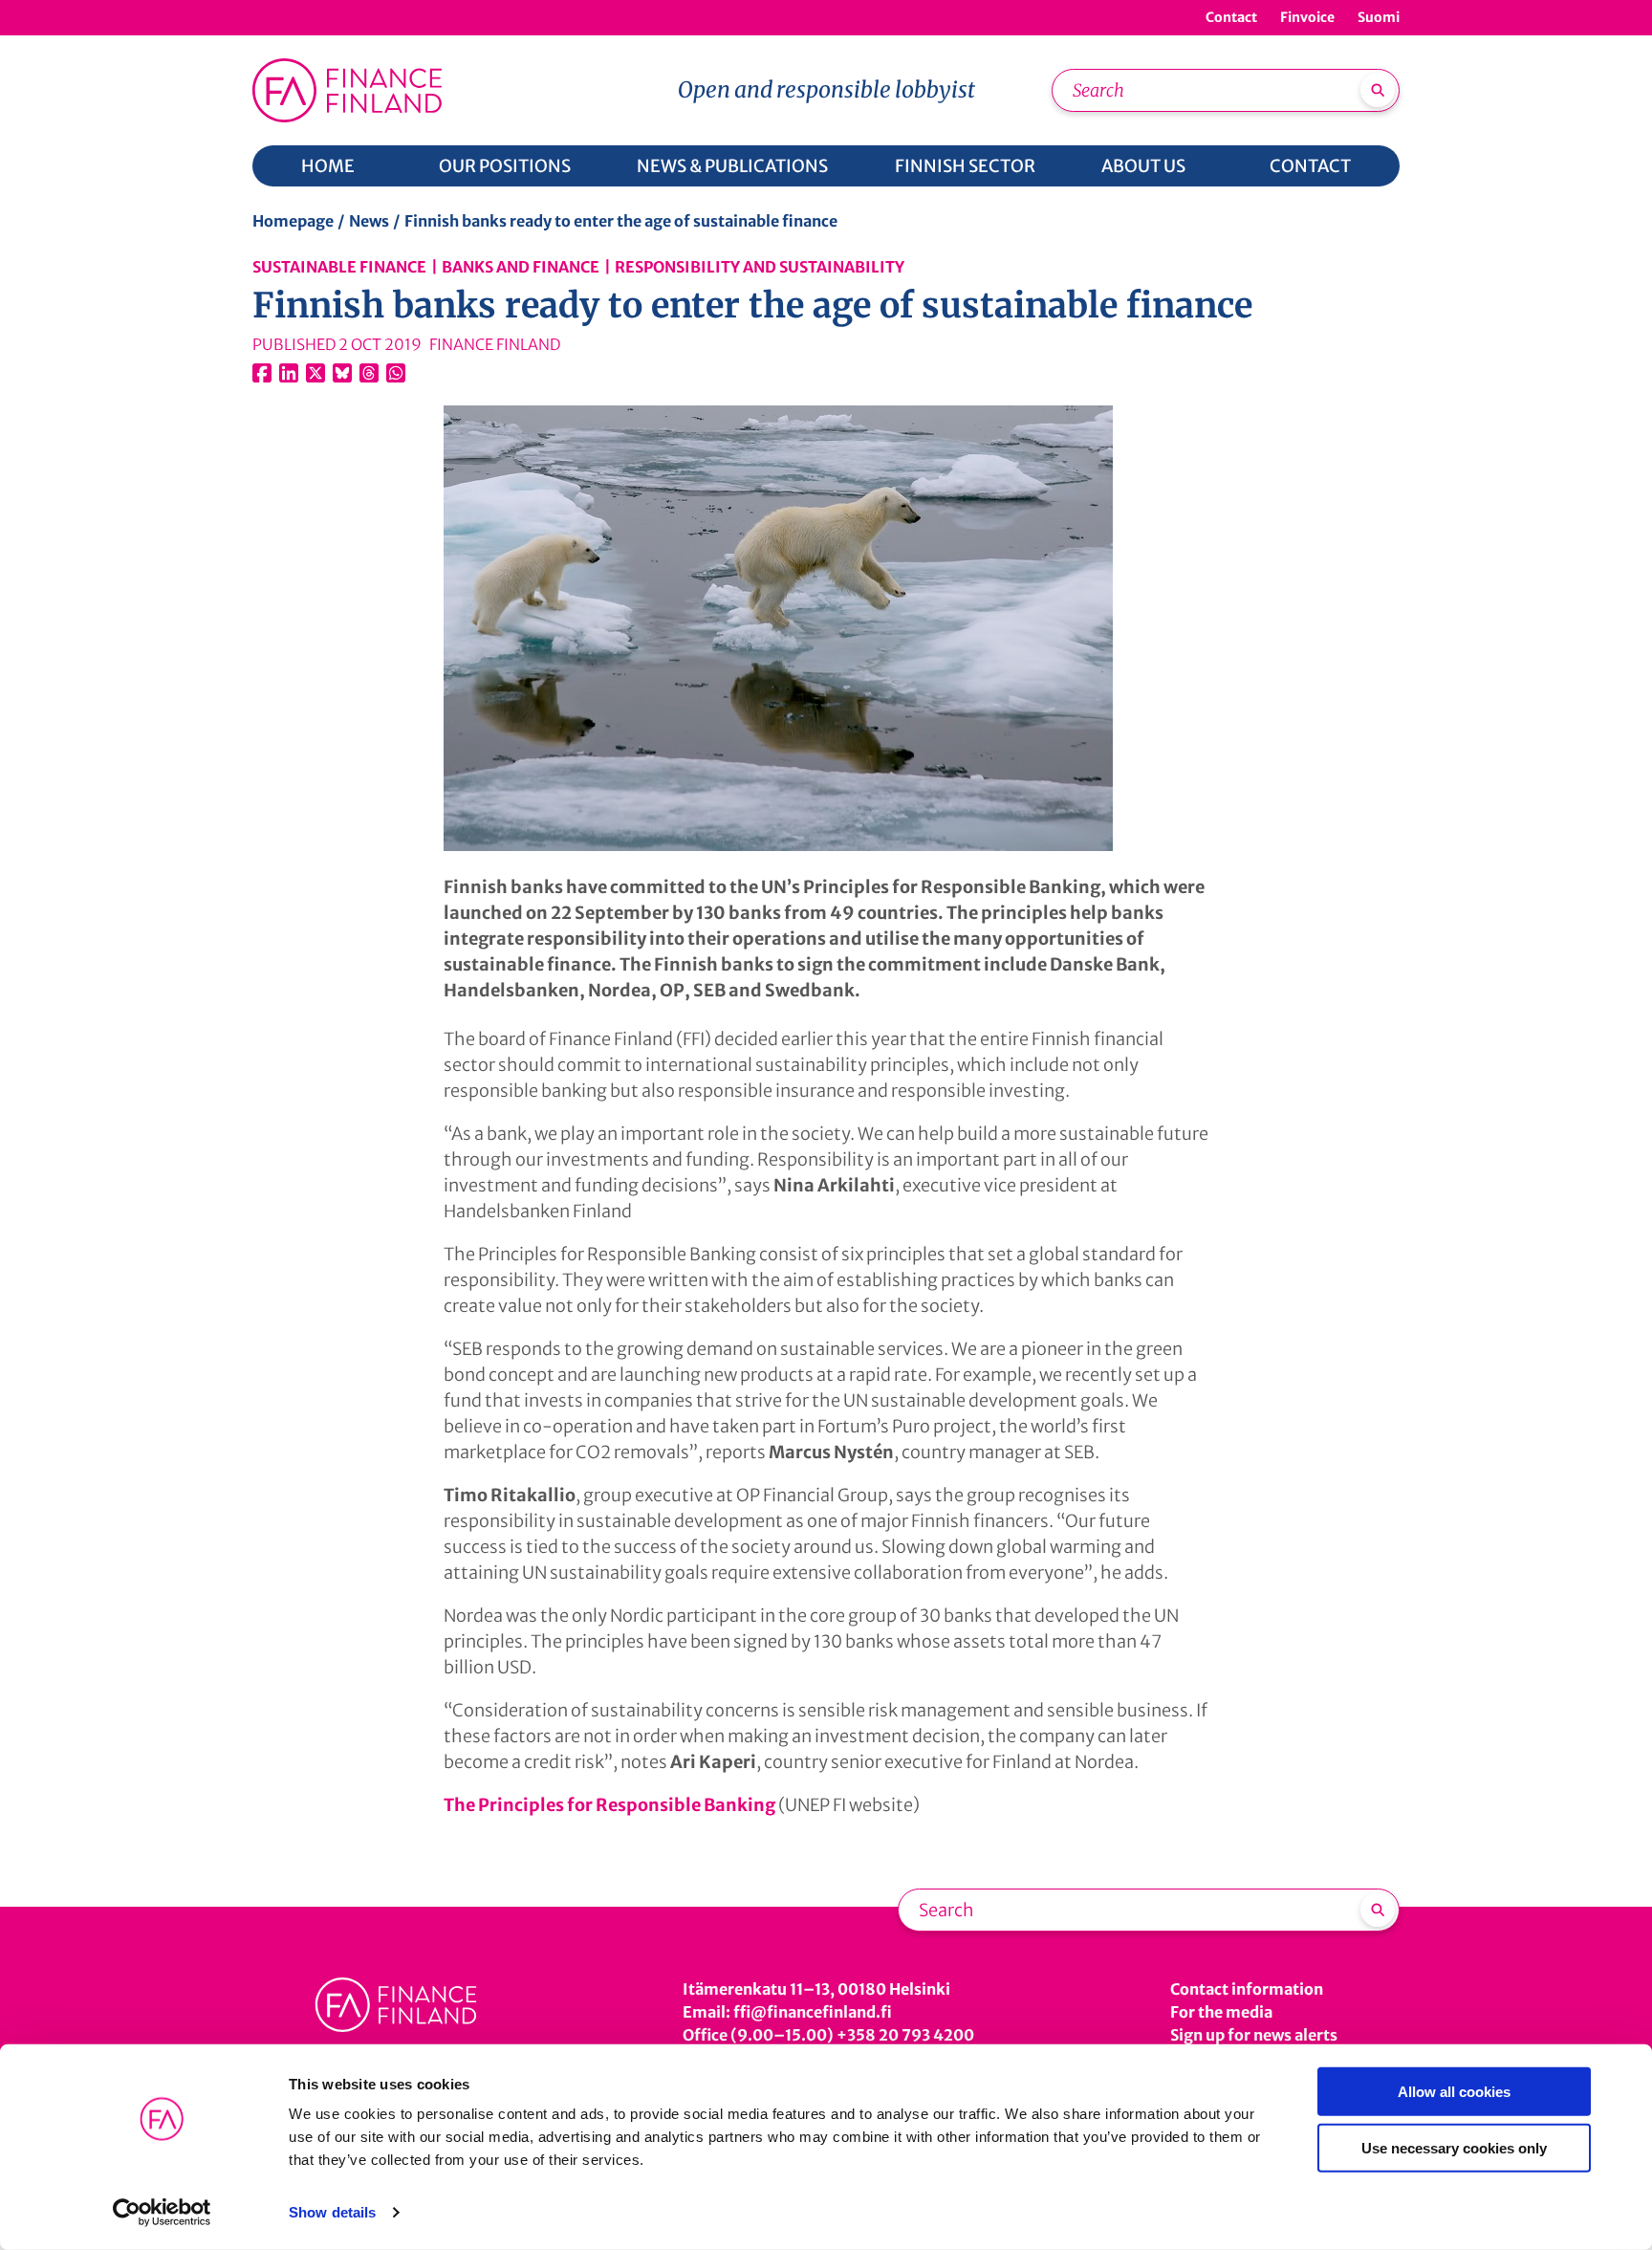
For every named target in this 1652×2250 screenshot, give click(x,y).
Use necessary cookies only (1454, 2147)
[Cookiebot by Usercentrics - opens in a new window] (162, 2213)
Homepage (293, 221)
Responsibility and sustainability (760, 267)
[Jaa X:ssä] (315, 373)
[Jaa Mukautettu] (369, 373)
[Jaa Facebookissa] (262, 373)
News (369, 221)
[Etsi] (1378, 90)
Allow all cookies (1454, 2092)
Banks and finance (521, 267)
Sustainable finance (339, 267)
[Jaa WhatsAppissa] (396, 373)
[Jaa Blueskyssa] (342, 373)
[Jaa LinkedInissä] (289, 373)
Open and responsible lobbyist (826, 89)
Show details (332, 2212)
